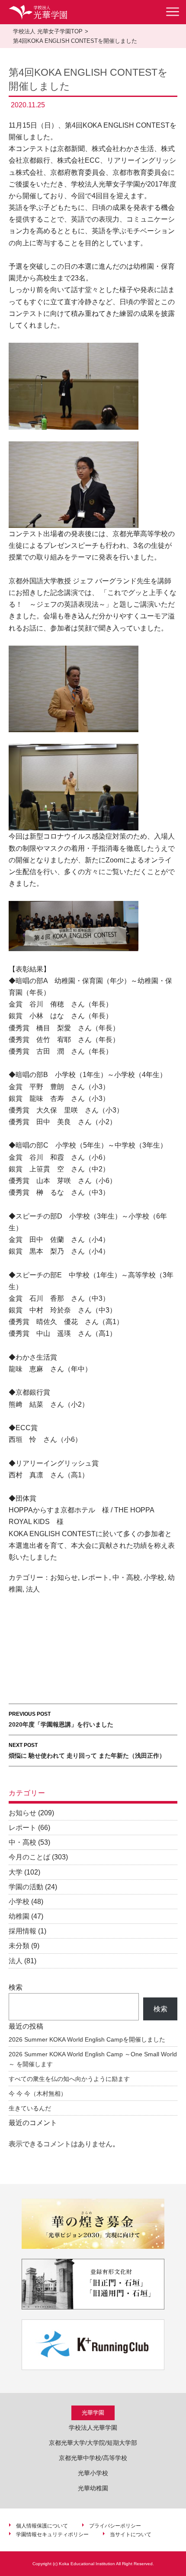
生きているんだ (30, 2108)
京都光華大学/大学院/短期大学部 (93, 2443)
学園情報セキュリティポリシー (52, 2534)
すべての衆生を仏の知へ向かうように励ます (69, 2079)
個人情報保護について (42, 2526)
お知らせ (64, 1577)
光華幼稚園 (93, 2488)
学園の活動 (26, 1887)
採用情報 (22, 1931)
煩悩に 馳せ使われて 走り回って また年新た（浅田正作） (87, 1751)
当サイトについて (131, 2534)
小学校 (154, 1577)
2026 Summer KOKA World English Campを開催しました (87, 2039)
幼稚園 (19, 1916)
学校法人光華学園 (93, 2428)
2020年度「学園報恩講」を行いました (61, 1719)
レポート (95, 1577)
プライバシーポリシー (115, 2526)
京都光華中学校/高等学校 (93, 2458)
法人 (33, 1589)
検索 (16, 1987)
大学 (16, 1872)
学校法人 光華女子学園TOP (48, 31)
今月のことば (29, 1857)
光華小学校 (93, 2473)
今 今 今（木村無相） (38, 2094)
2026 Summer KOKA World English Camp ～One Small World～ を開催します (93, 2059)
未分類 (19, 1946)
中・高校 (126, 1577)
